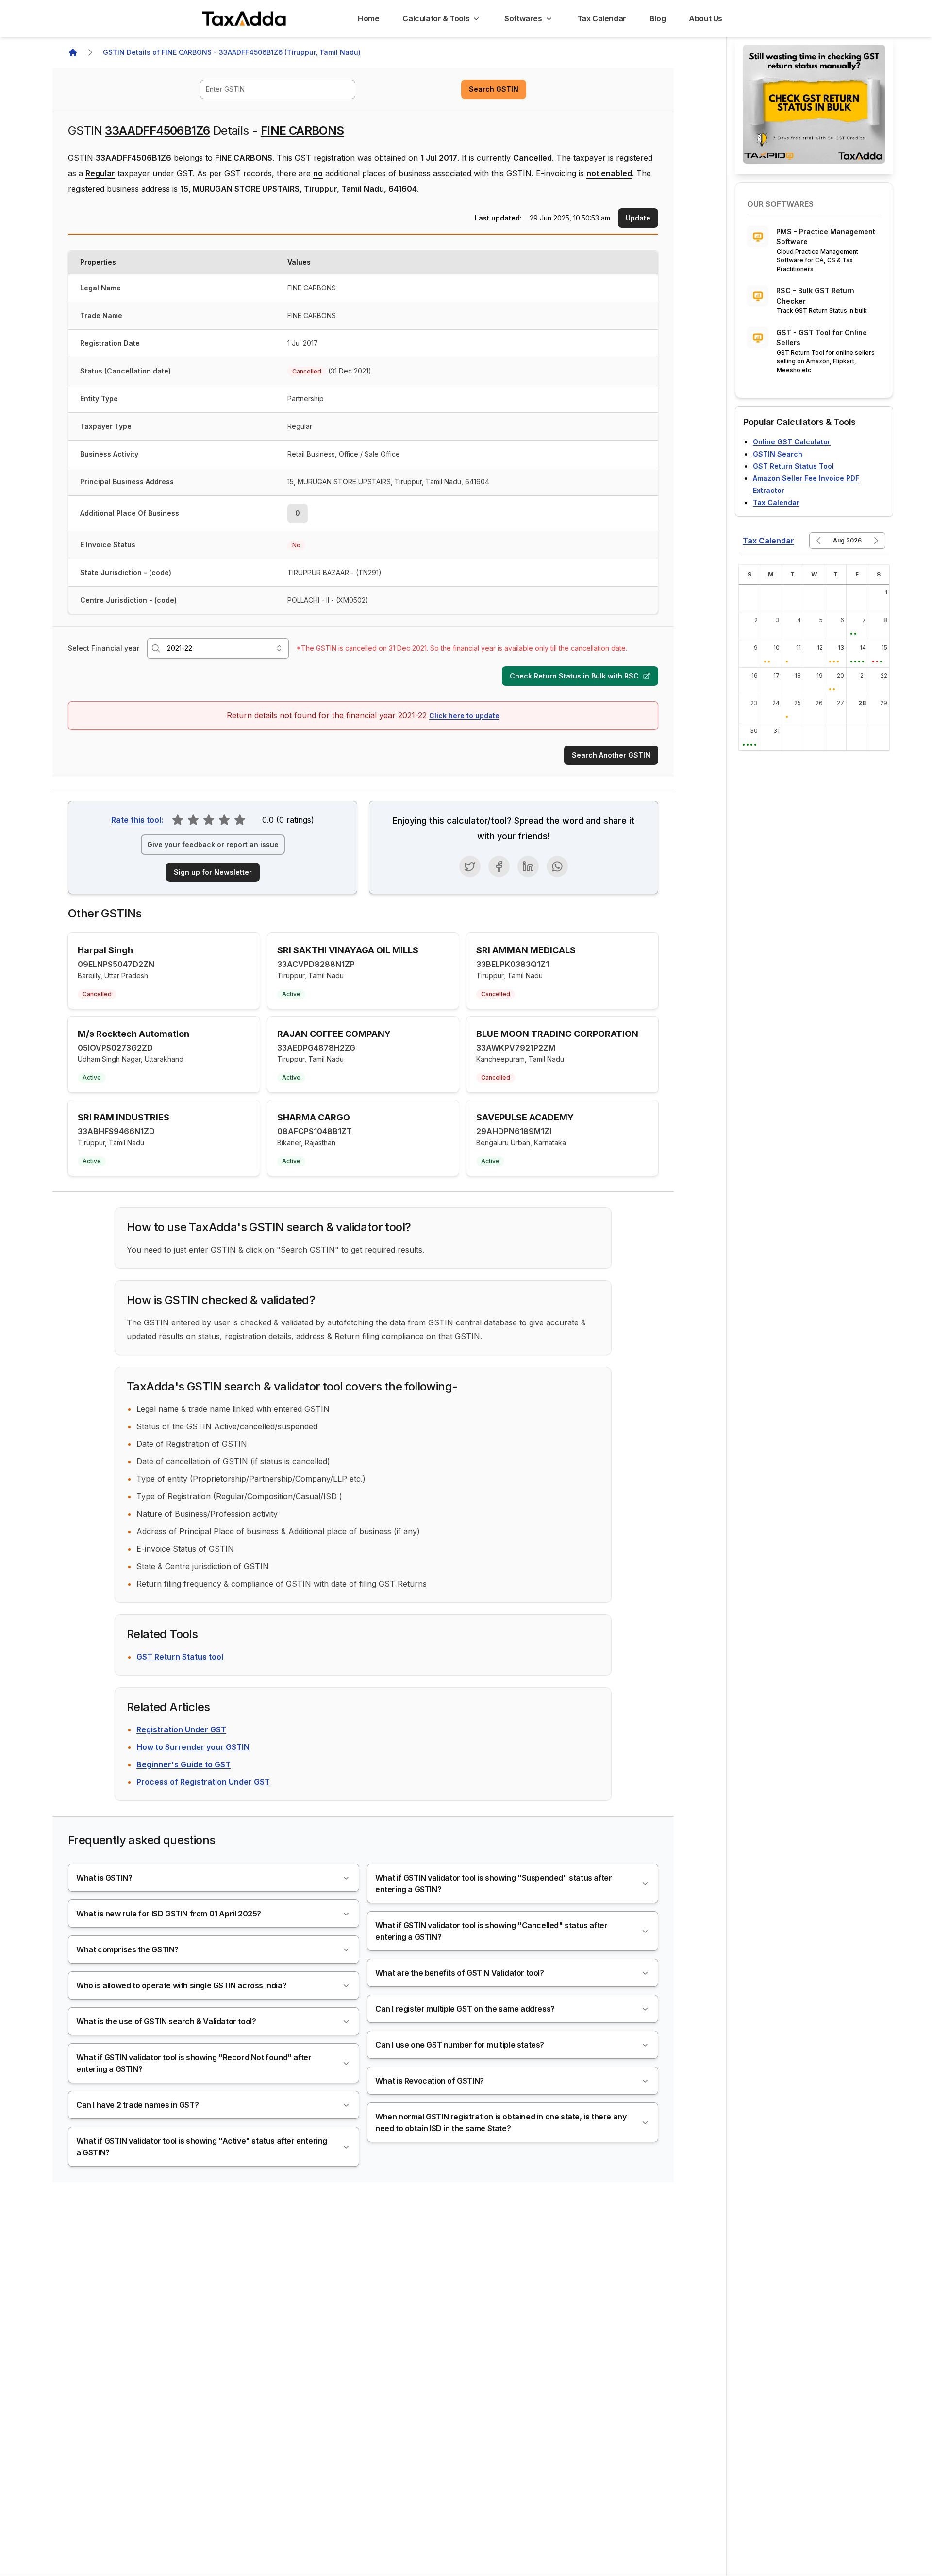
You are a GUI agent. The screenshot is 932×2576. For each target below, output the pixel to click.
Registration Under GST (181, 1729)
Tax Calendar (776, 502)
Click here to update (464, 716)
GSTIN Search (778, 454)
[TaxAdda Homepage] (245, 18)
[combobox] (278, 89)
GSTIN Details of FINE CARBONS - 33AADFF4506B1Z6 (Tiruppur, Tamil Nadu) (232, 52)
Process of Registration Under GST (203, 1782)
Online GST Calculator (792, 442)
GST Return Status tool (180, 1657)
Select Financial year (104, 648)
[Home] (73, 52)
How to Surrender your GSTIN (193, 1747)
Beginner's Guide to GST (183, 1764)
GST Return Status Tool (793, 466)
